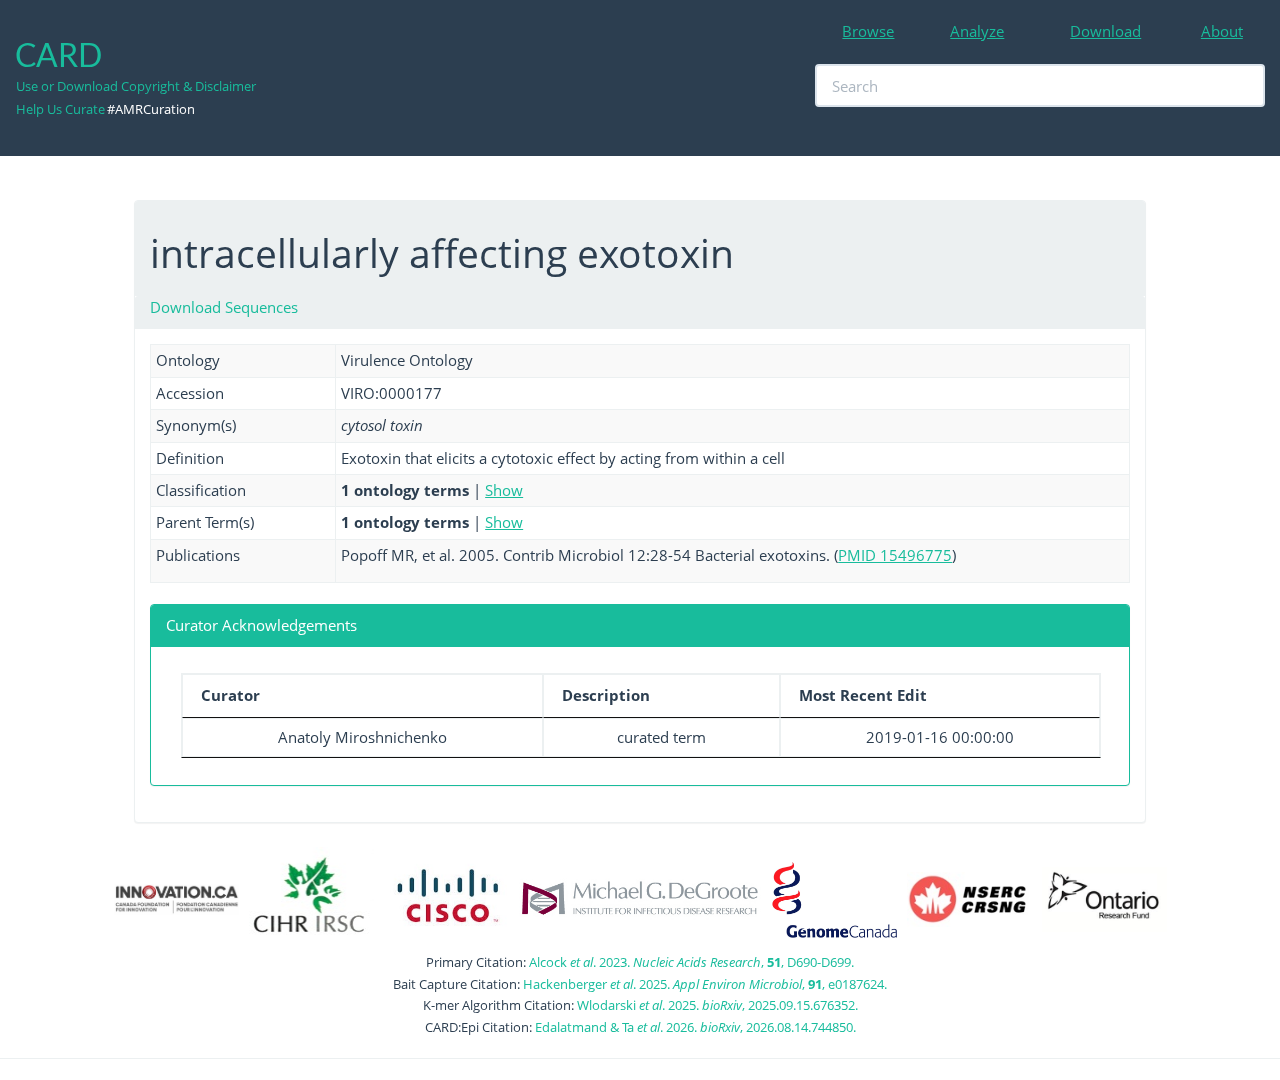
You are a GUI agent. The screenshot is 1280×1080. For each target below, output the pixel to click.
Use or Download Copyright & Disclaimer (136, 86)
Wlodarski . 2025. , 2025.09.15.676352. (717, 1005)
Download (1105, 31)
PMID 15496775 (895, 555)
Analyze (977, 31)
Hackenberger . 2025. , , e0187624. (705, 984)
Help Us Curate (60, 109)
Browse (868, 31)
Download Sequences (224, 307)
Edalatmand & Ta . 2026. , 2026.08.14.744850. (695, 1027)
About (1222, 31)
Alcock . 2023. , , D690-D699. (691, 962)
